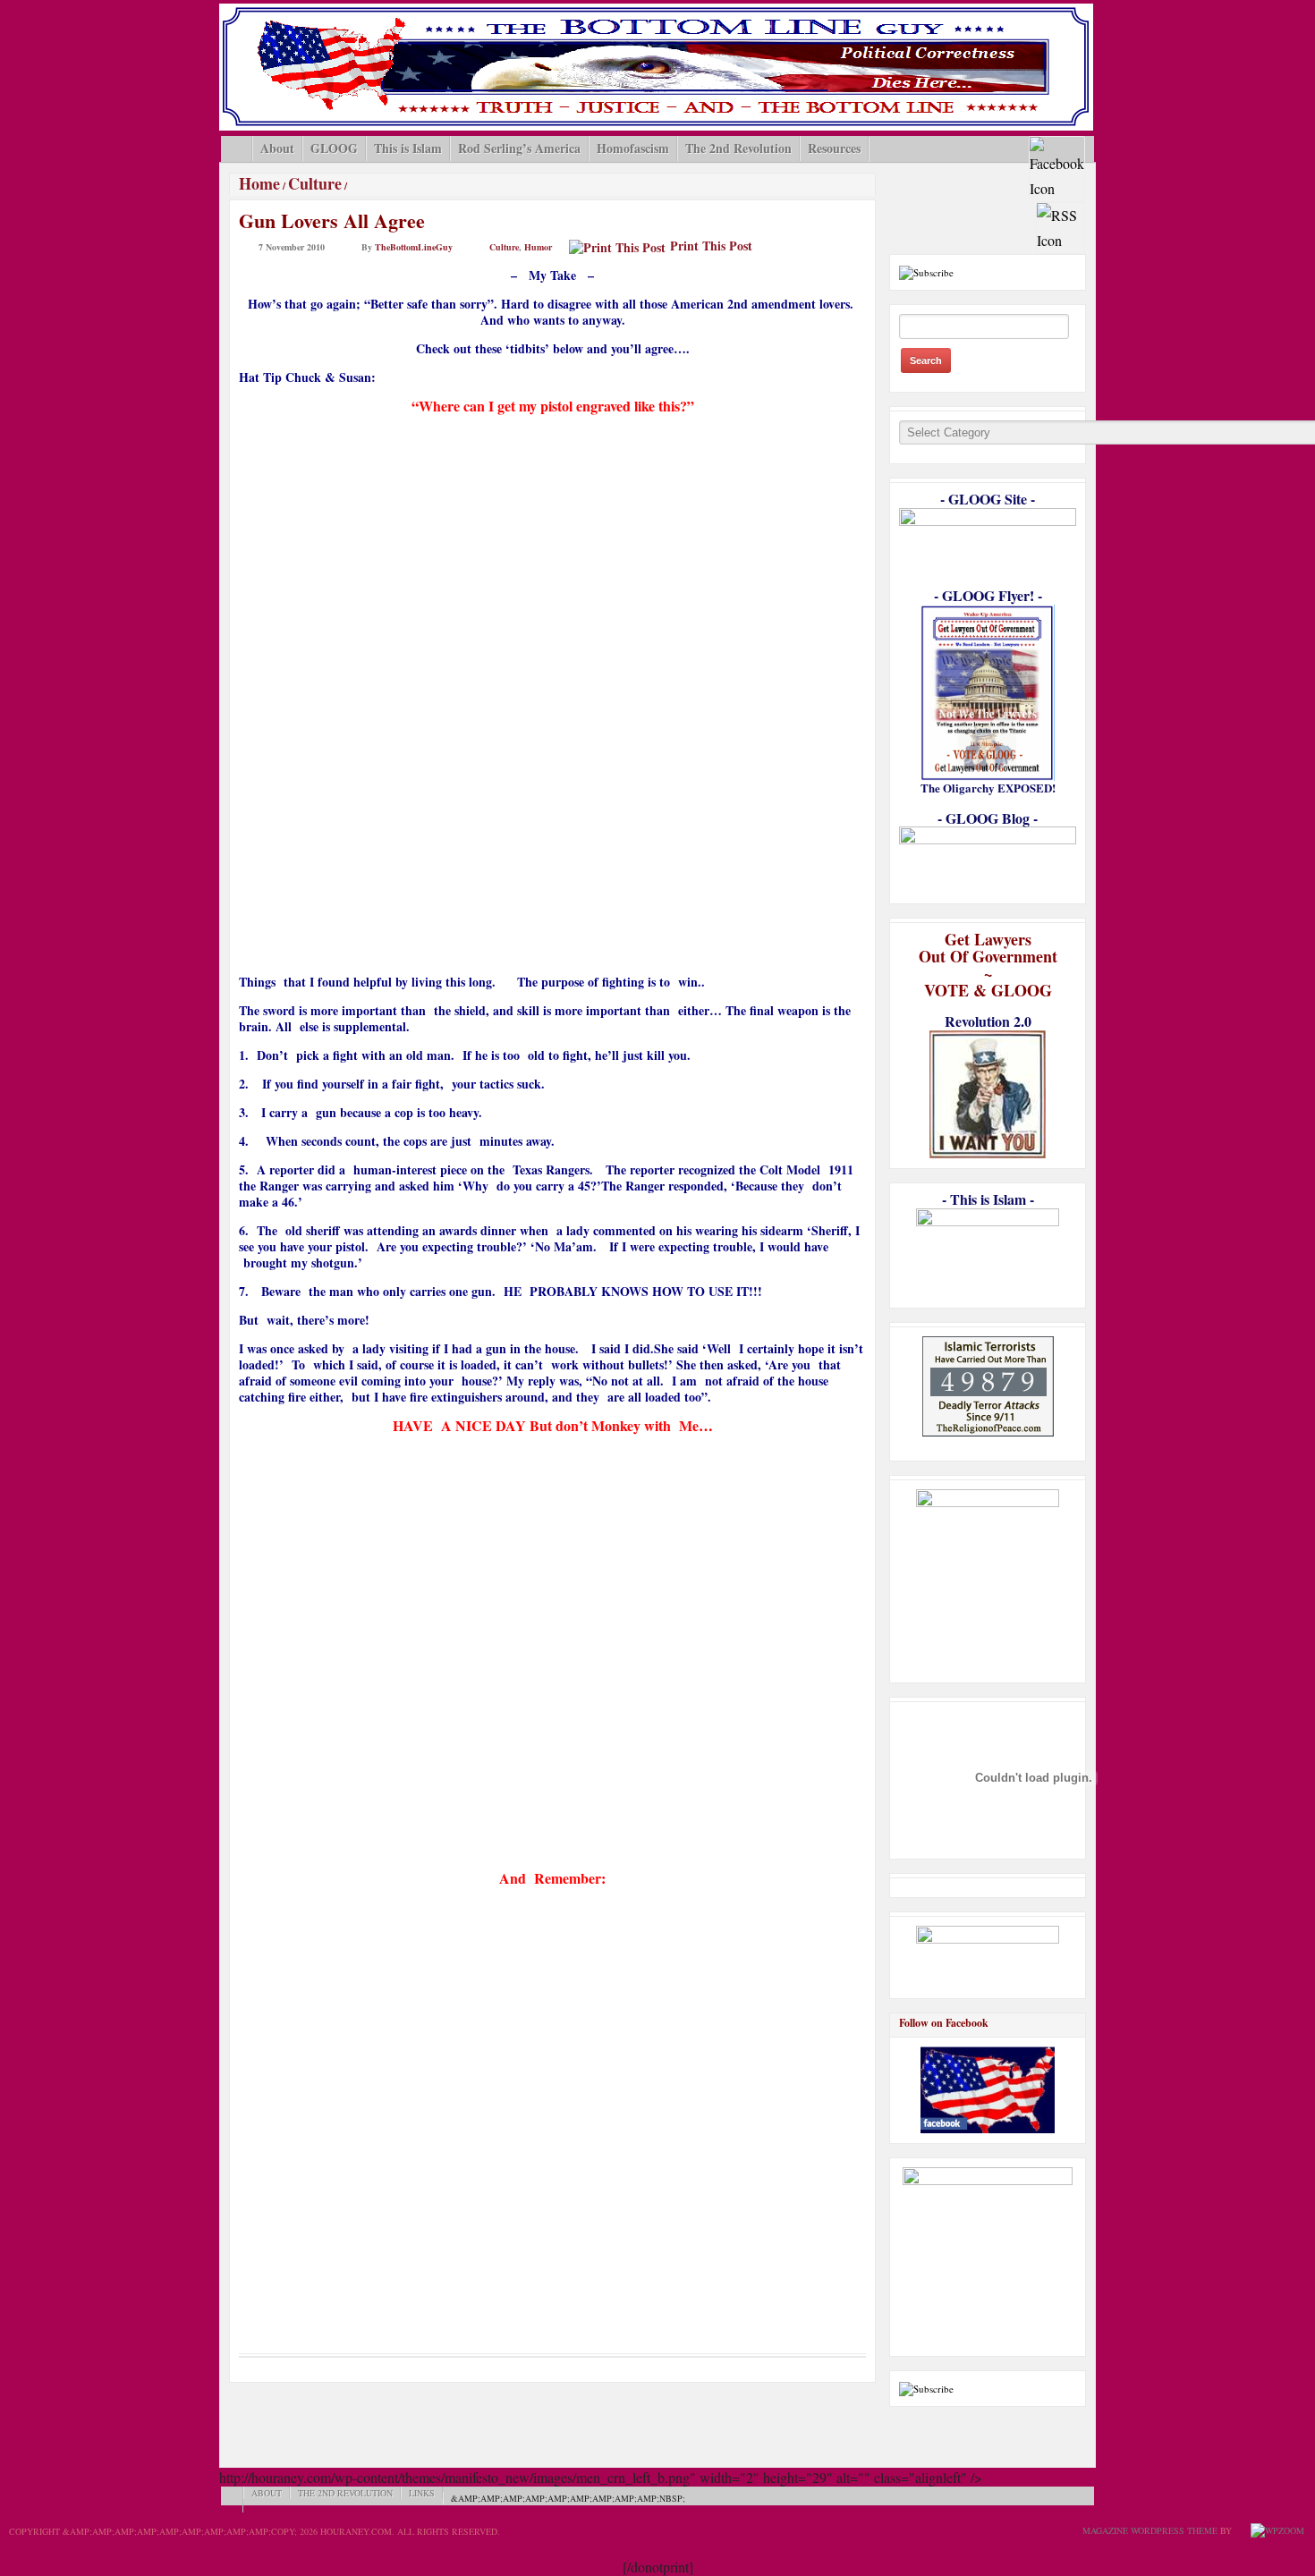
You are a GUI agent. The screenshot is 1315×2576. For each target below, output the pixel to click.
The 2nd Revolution (738, 148)
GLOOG (334, 148)
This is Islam (408, 148)
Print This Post (711, 246)
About (277, 148)
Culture (315, 183)
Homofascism (633, 148)
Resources (834, 148)
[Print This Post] (617, 246)
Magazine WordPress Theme (1150, 2530)
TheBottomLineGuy (414, 247)
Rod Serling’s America (519, 148)
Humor (538, 247)
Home (259, 183)
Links (422, 2493)
